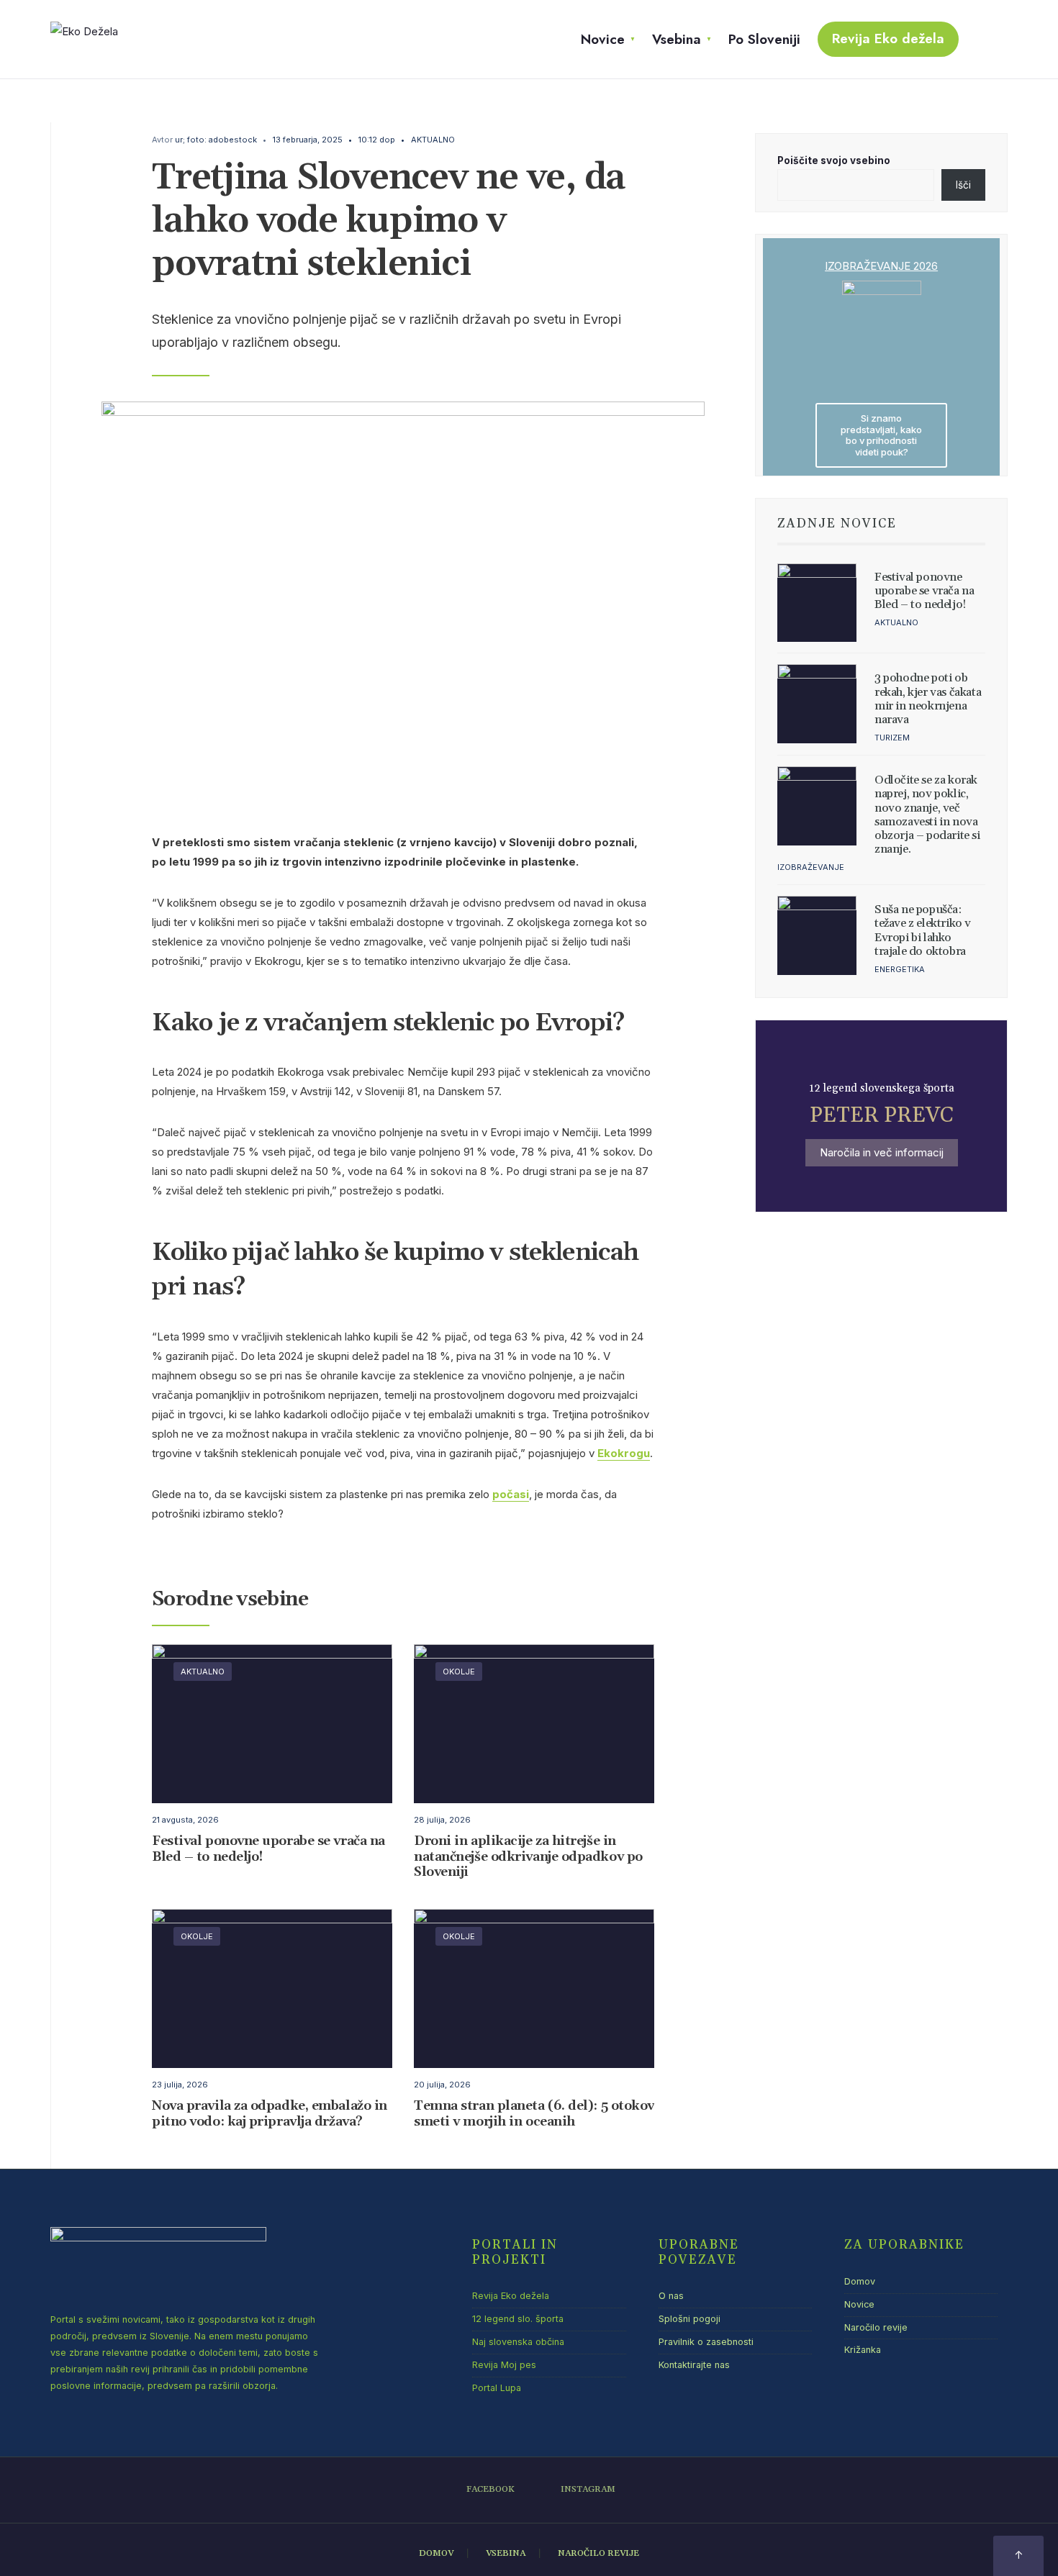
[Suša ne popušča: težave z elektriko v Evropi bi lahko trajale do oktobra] (817, 935)
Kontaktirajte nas (694, 2365)
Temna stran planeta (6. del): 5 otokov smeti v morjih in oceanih (534, 2114)
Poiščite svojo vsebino (834, 160)
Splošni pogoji (689, 2319)
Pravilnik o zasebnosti (706, 2342)
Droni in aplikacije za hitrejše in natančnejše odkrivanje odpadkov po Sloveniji (528, 1856)
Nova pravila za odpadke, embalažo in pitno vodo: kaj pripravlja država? (270, 2114)
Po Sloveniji (764, 39)
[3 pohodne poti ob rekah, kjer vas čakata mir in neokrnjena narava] (817, 704)
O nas (671, 2296)
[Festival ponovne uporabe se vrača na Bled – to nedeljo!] (817, 603)
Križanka (863, 2350)
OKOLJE (459, 1672)
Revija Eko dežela (888, 38)
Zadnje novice (837, 524)
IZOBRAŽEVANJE (811, 867)
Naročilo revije (876, 2327)
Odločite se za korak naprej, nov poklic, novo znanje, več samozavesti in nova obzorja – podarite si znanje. (927, 815)
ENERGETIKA (900, 969)
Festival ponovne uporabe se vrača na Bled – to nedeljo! (268, 1849)
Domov (860, 2281)
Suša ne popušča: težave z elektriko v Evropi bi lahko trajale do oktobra (923, 930)
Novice (603, 39)
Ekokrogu (624, 1453)
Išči (963, 185)
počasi (511, 1494)
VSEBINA (506, 2553)
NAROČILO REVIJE (598, 2553)
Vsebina (677, 39)
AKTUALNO (433, 140)
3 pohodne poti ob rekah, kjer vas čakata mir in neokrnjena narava (928, 699)
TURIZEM (892, 738)
